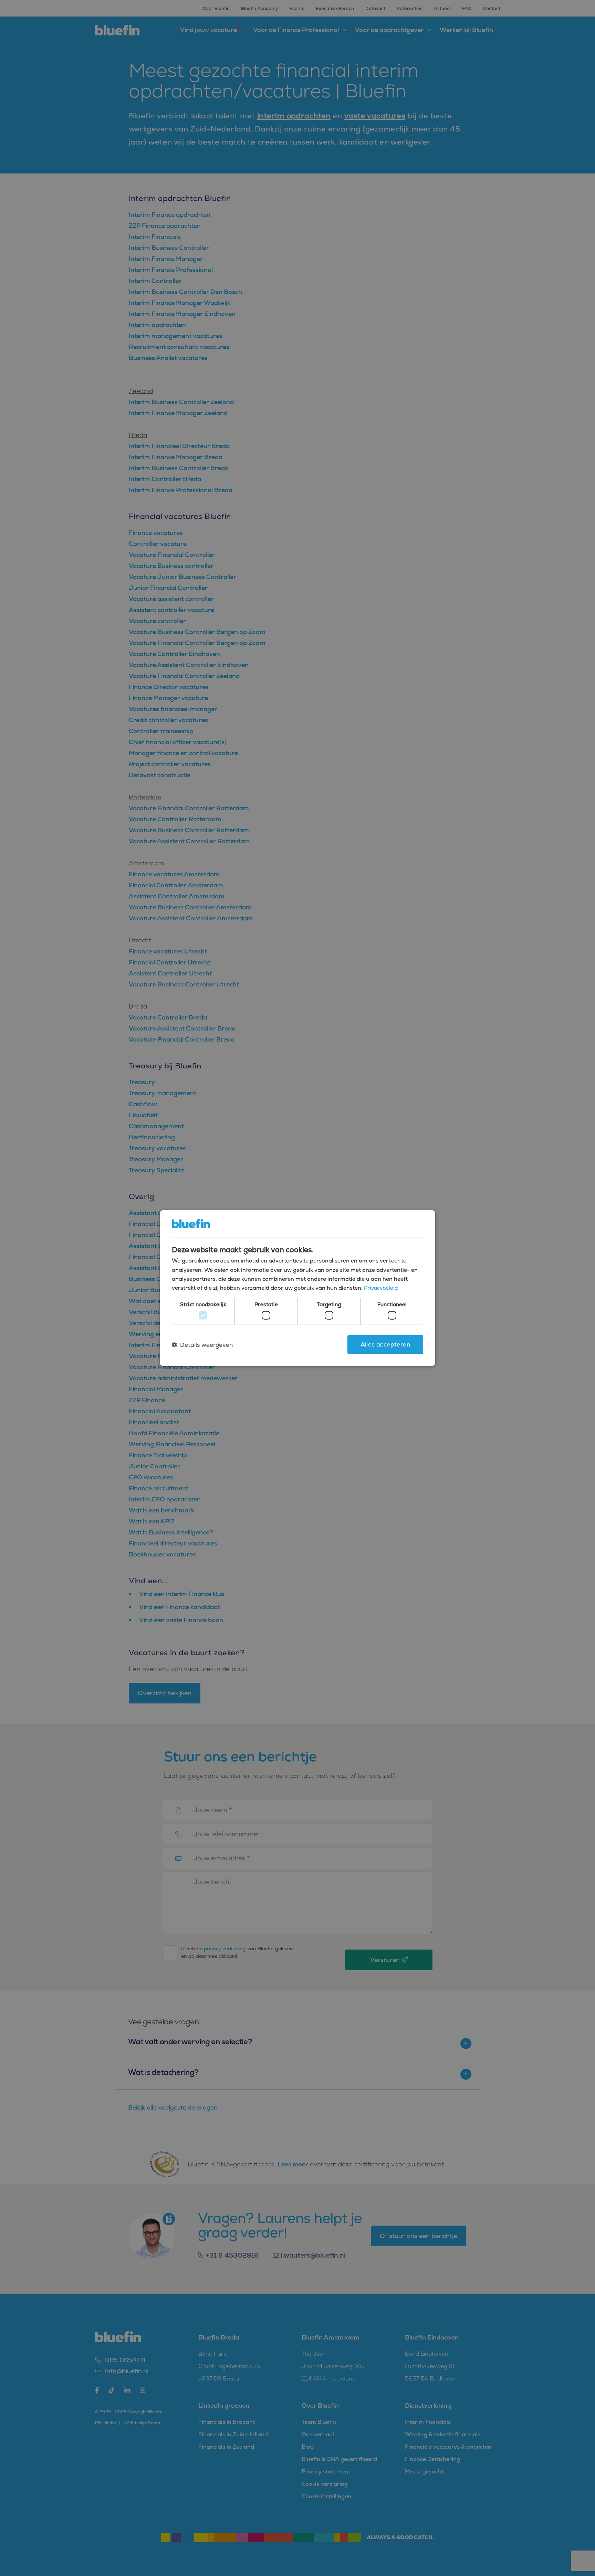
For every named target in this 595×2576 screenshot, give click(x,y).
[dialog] (297, 1288)
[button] (202, 1344)
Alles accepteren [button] (385, 1344)
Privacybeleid (381, 1288)
